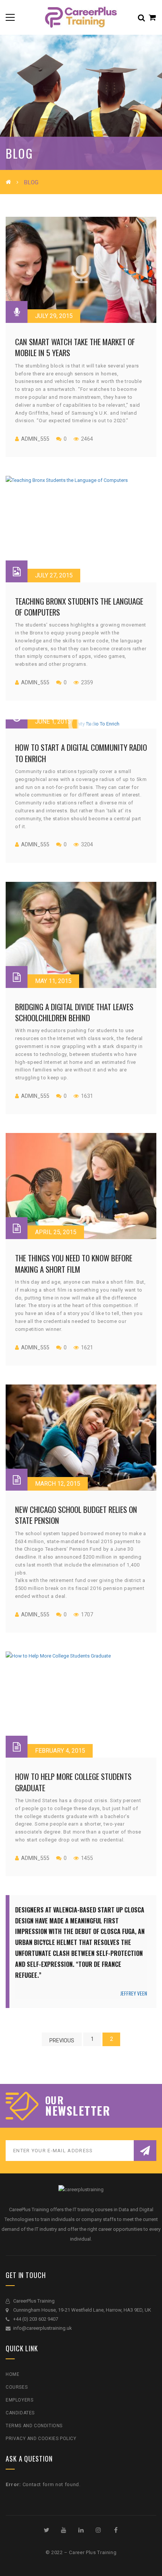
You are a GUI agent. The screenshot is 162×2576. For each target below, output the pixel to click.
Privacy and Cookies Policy (41, 2439)
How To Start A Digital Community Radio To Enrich (81, 753)
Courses (17, 2387)
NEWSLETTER (78, 2111)
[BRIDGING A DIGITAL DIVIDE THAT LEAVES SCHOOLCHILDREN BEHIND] (81, 935)
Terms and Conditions (34, 2426)
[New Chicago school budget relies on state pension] (81, 1438)
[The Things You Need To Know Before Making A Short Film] (81, 1186)
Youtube (64, 2530)
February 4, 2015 (60, 1751)
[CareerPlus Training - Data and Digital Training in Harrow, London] (81, 17)
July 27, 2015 (54, 575)
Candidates (20, 2413)
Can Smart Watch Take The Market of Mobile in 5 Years (75, 347)
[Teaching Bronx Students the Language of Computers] (81, 529)
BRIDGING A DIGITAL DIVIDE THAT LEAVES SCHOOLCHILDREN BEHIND (74, 1012)
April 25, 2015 (56, 1232)
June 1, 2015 (53, 722)
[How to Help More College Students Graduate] (81, 1705)
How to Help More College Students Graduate (73, 1782)
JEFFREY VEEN (134, 1993)
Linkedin (81, 2530)
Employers (19, 2400)
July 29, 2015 (54, 316)
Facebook (116, 2530)
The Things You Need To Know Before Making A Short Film (74, 1263)
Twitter (46, 2530)
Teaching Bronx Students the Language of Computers (79, 607)
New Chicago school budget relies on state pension (76, 1515)
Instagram (98, 2530)
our (54, 2100)
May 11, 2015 (53, 981)
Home (12, 2374)
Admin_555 (35, 439)
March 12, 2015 (58, 1484)
